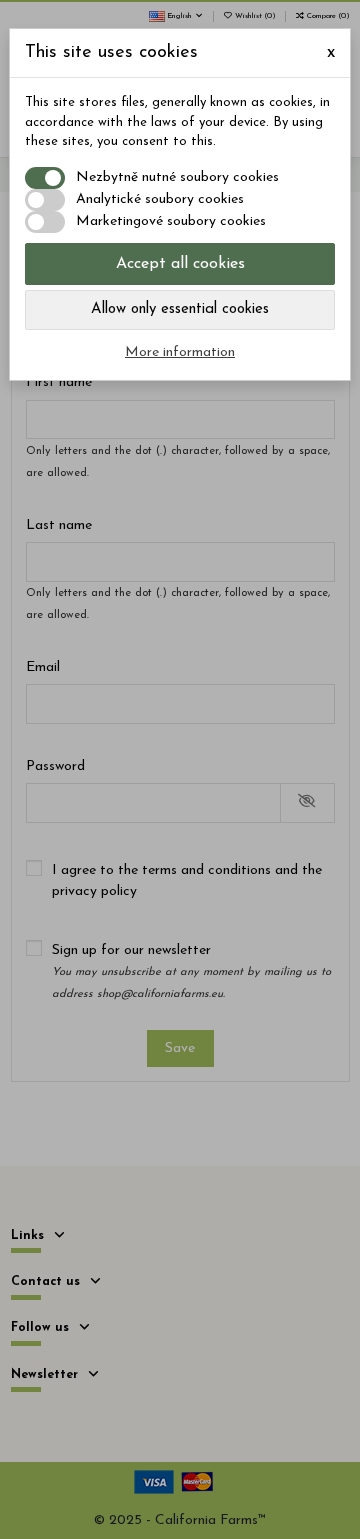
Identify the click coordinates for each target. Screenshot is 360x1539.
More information (180, 352)
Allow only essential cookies (180, 309)
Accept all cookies (180, 264)
